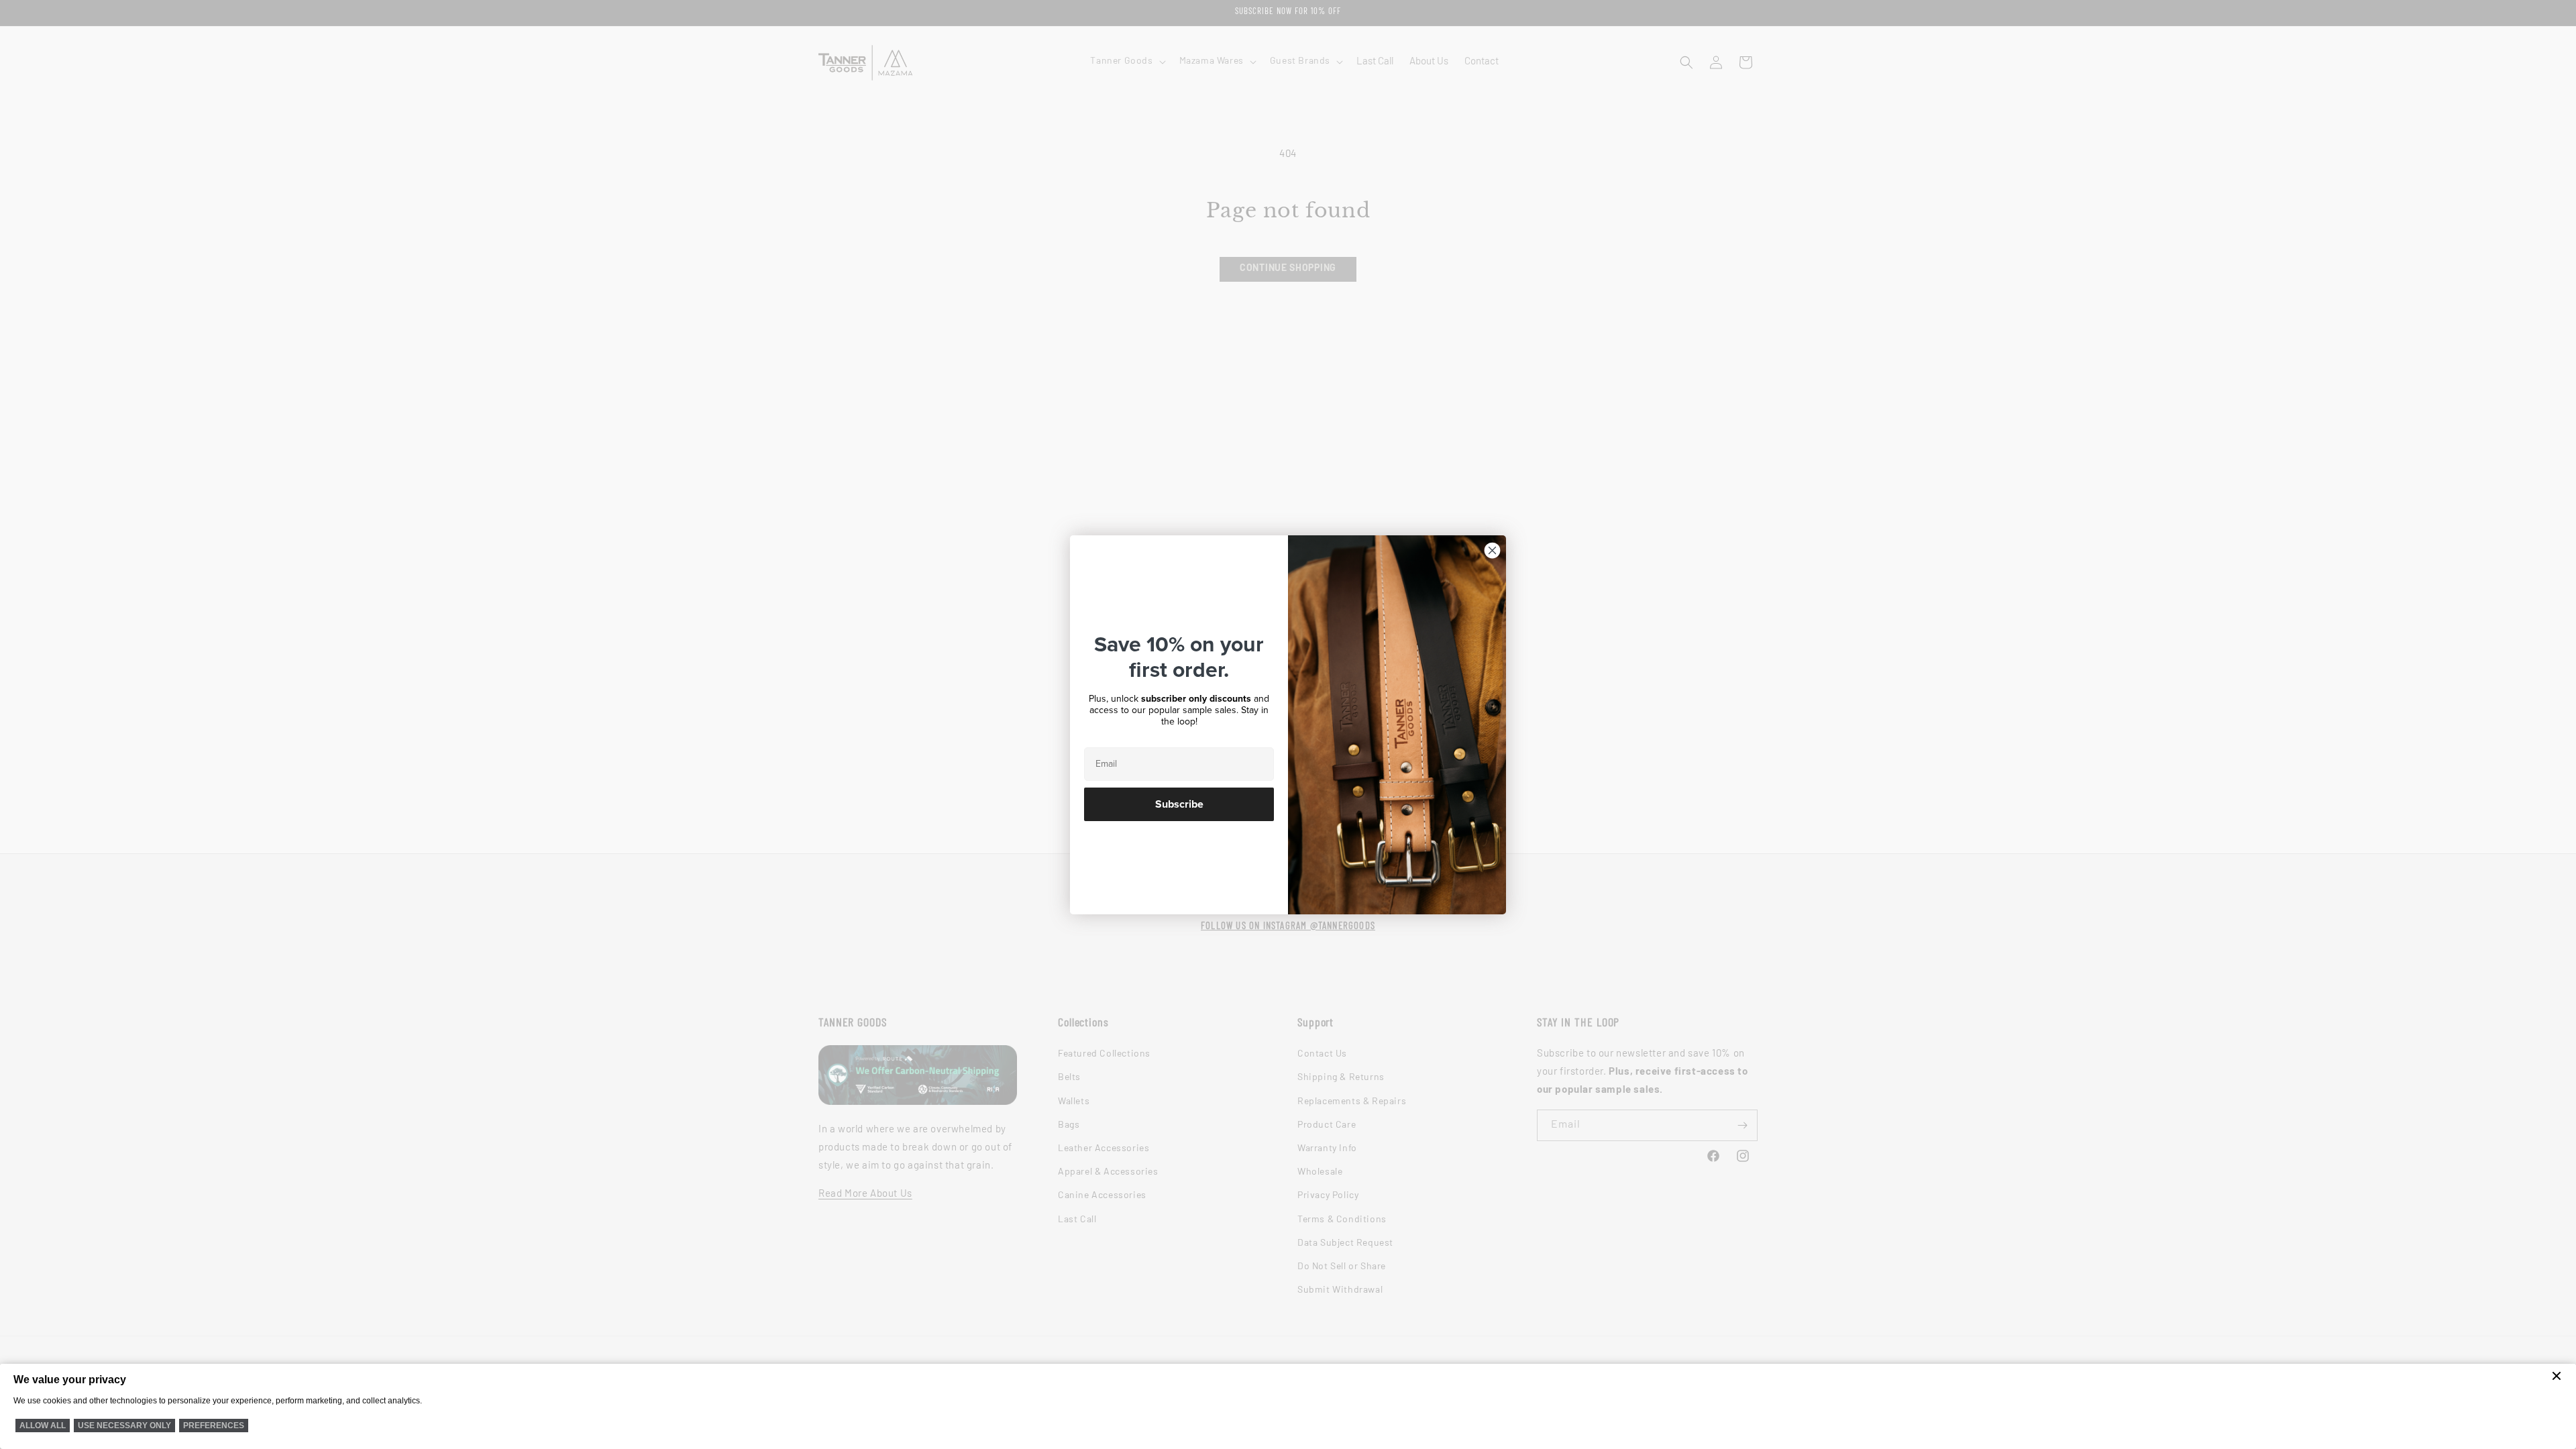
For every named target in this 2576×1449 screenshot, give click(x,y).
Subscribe (1179, 804)
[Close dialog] (1492, 550)
